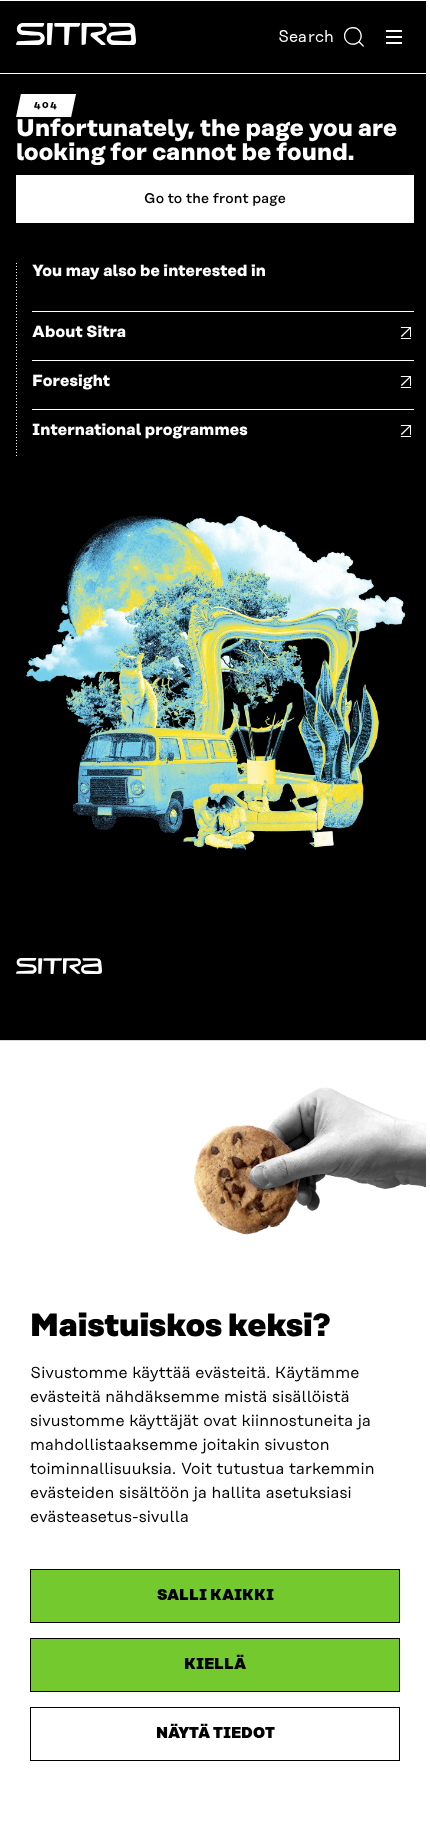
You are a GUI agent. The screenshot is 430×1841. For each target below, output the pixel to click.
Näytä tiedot (215, 1733)
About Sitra (79, 332)
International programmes (140, 430)
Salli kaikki (215, 1595)
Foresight (71, 381)
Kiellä (215, 1664)
